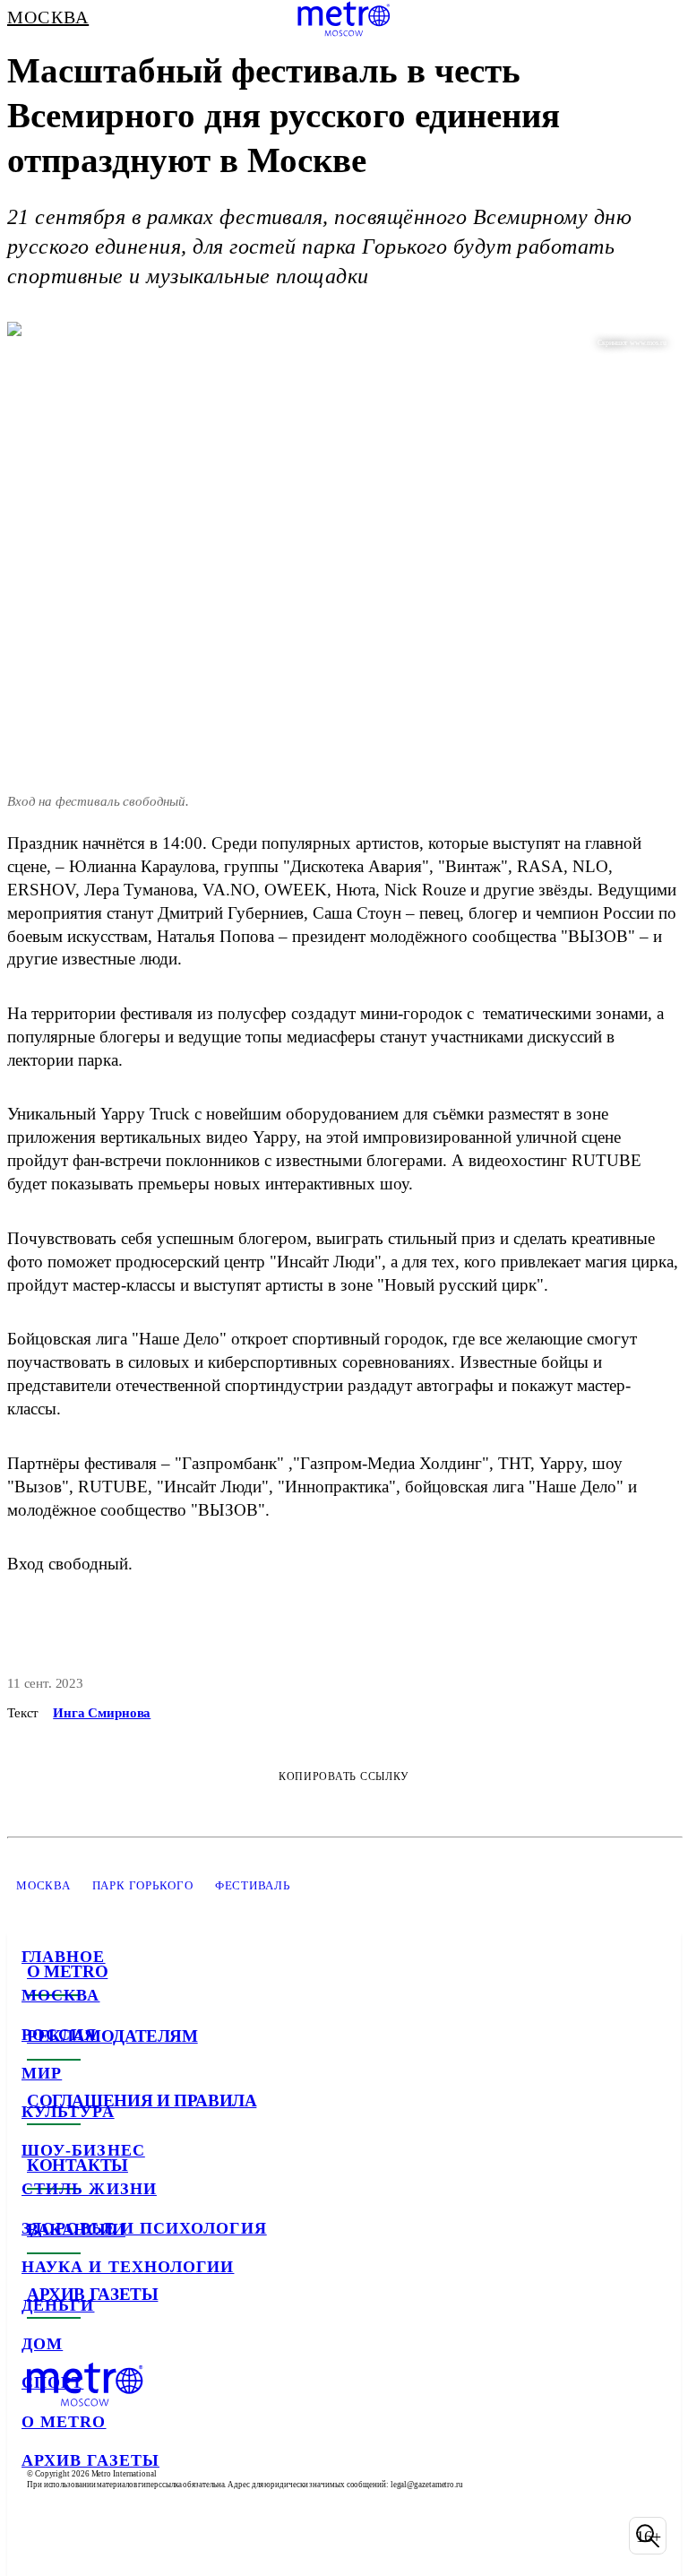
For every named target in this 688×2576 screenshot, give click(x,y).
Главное (64, 1957)
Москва (60, 1995)
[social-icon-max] (179, 2536)
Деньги (58, 2305)
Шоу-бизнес (83, 2150)
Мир (42, 2073)
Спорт (52, 2382)
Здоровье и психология (144, 2228)
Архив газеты (90, 2460)
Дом (42, 2344)
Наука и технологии (128, 2267)
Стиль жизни (89, 2189)
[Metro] (344, 19)
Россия (59, 2035)
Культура (68, 2112)
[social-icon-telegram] (86, 2536)
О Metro (64, 2422)
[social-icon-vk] (39, 2536)
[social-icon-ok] (133, 2536)
